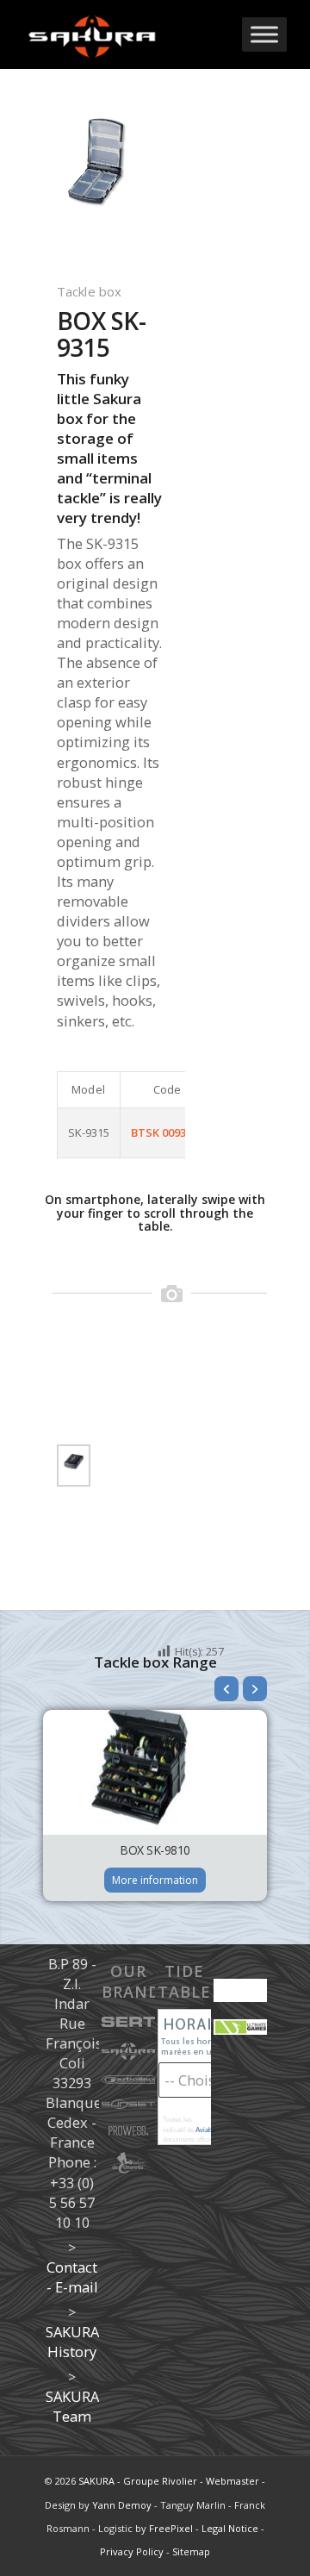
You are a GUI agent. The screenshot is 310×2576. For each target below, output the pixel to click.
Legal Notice (230, 2528)
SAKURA (96, 2481)
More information (155, 1880)
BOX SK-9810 (155, 1850)
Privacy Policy (132, 2551)
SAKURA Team (72, 2406)
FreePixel (171, 2528)
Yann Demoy (122, 2505)
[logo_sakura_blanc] (129, 34)
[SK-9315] (74, 1462)
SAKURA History (72, 2342)
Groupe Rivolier (160, 2481)
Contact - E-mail (72, 2277)
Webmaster (232, 2481)
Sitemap (191, 2551)
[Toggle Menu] (264, 34)
